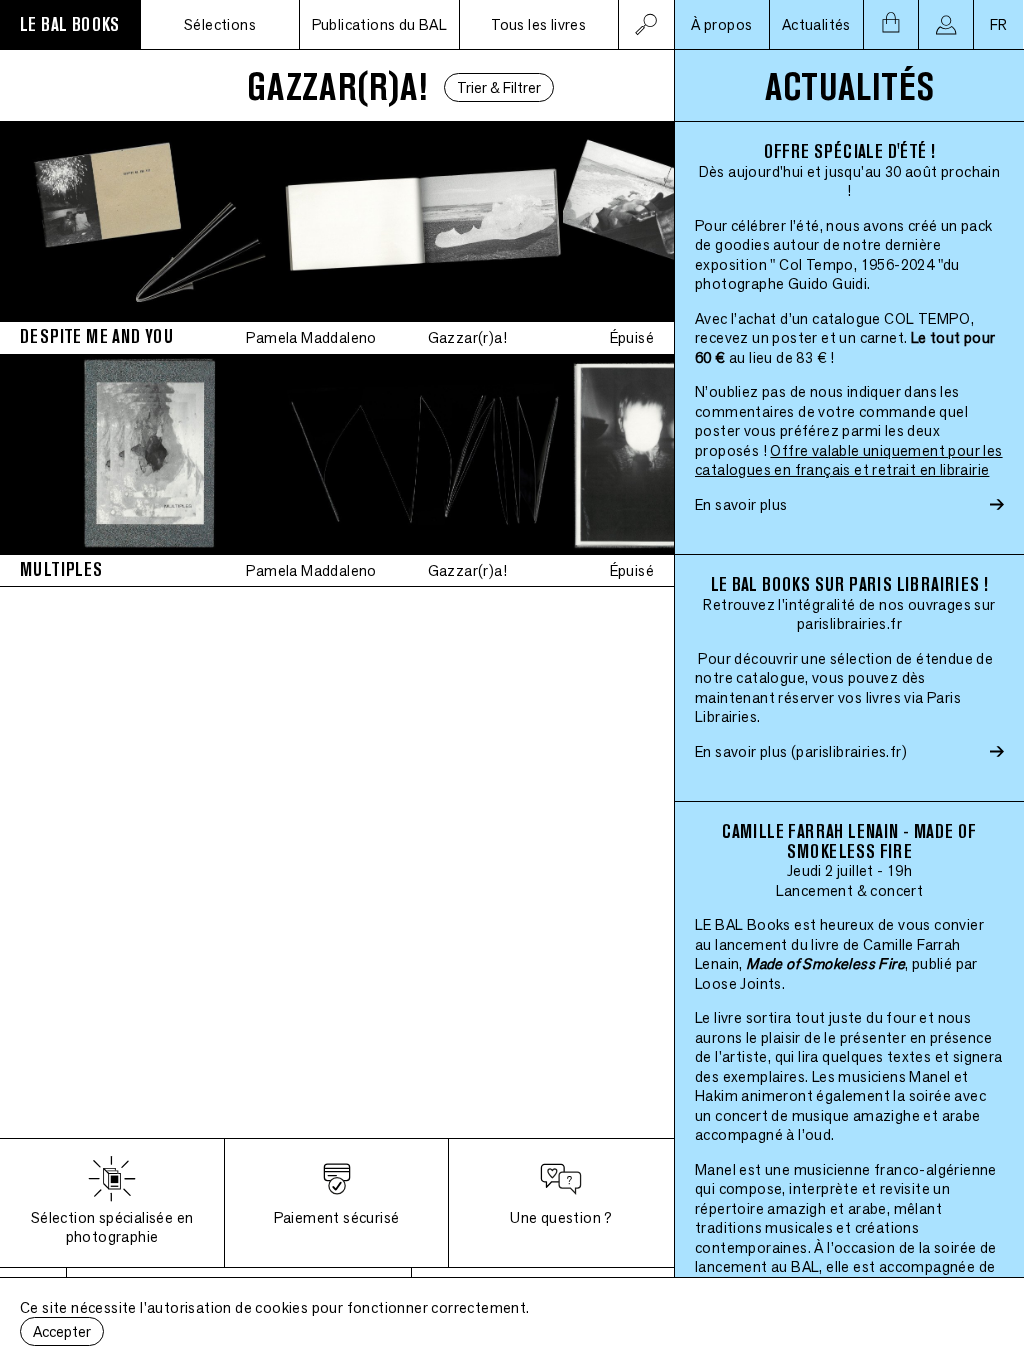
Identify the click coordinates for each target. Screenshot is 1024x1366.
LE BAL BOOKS (70, 24)
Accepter (62, 1331)
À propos (721, 24)
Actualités (816, 24)
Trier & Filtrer (499, 87)
